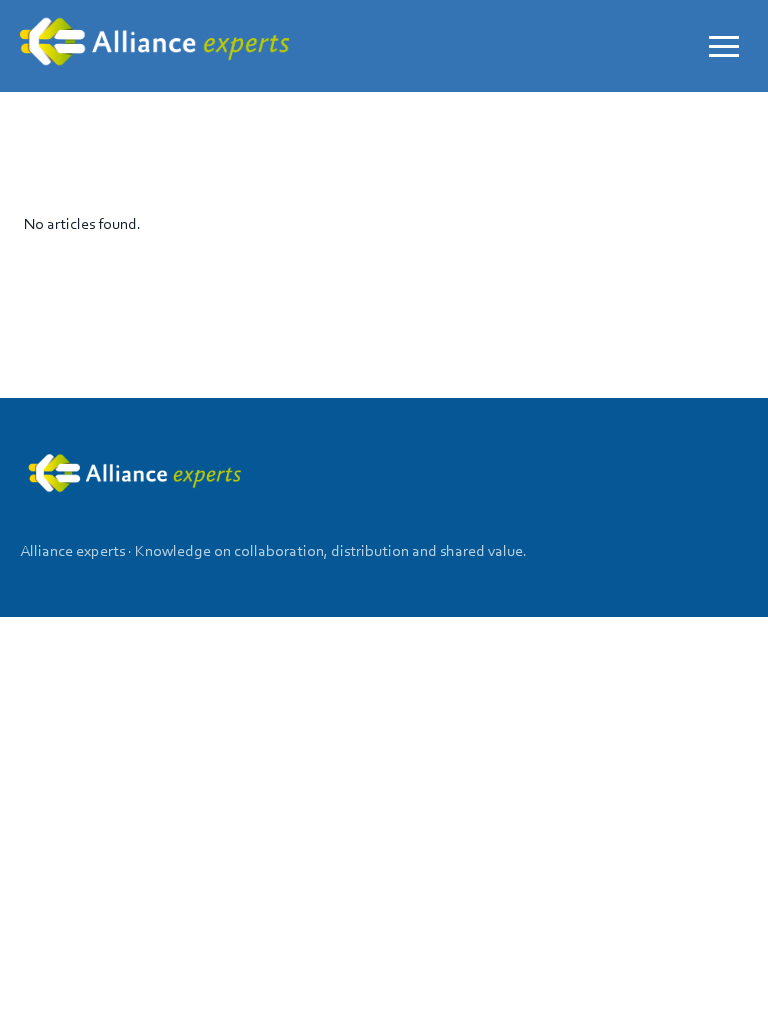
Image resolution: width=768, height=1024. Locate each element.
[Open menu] (724, 46)
